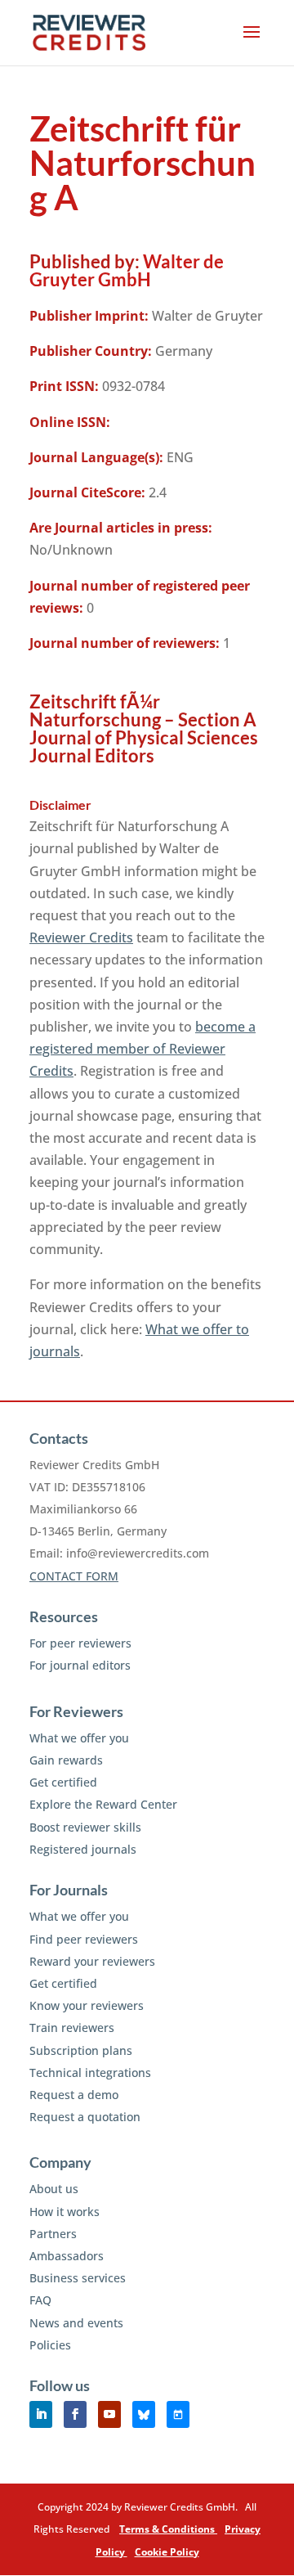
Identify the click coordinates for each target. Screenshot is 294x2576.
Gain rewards (66, 1760)
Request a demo (74, 2095)
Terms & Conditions (168, 2529)
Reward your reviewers (92, 1961)
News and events (76, 2323)
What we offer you (79, 1738)
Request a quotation (85, 2117)
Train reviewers (72, 2028)
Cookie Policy (167, 2552)
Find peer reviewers (84, 1939)
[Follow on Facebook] (75, 2414)
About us (54, 2189)
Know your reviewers (87, 2005)
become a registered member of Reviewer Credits (143, 1049)
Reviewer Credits (81, 937)
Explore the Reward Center (103, 1804)
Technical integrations (90, 2072)
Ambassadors (67, 2256)
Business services (78, 2278)
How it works (65, 2212)
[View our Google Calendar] (178, 2414)
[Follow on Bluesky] (144, 2414)
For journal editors (80, 1665)
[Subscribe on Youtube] (109, 2414)
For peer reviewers (80, 1643)
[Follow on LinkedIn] (41, 2414)
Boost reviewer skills (85, 1827)
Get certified (63, 1782)
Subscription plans (81, 2050)
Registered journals (83, 1849)
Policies (50, 2345)
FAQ (40, 2300)
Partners (53, 2234)
